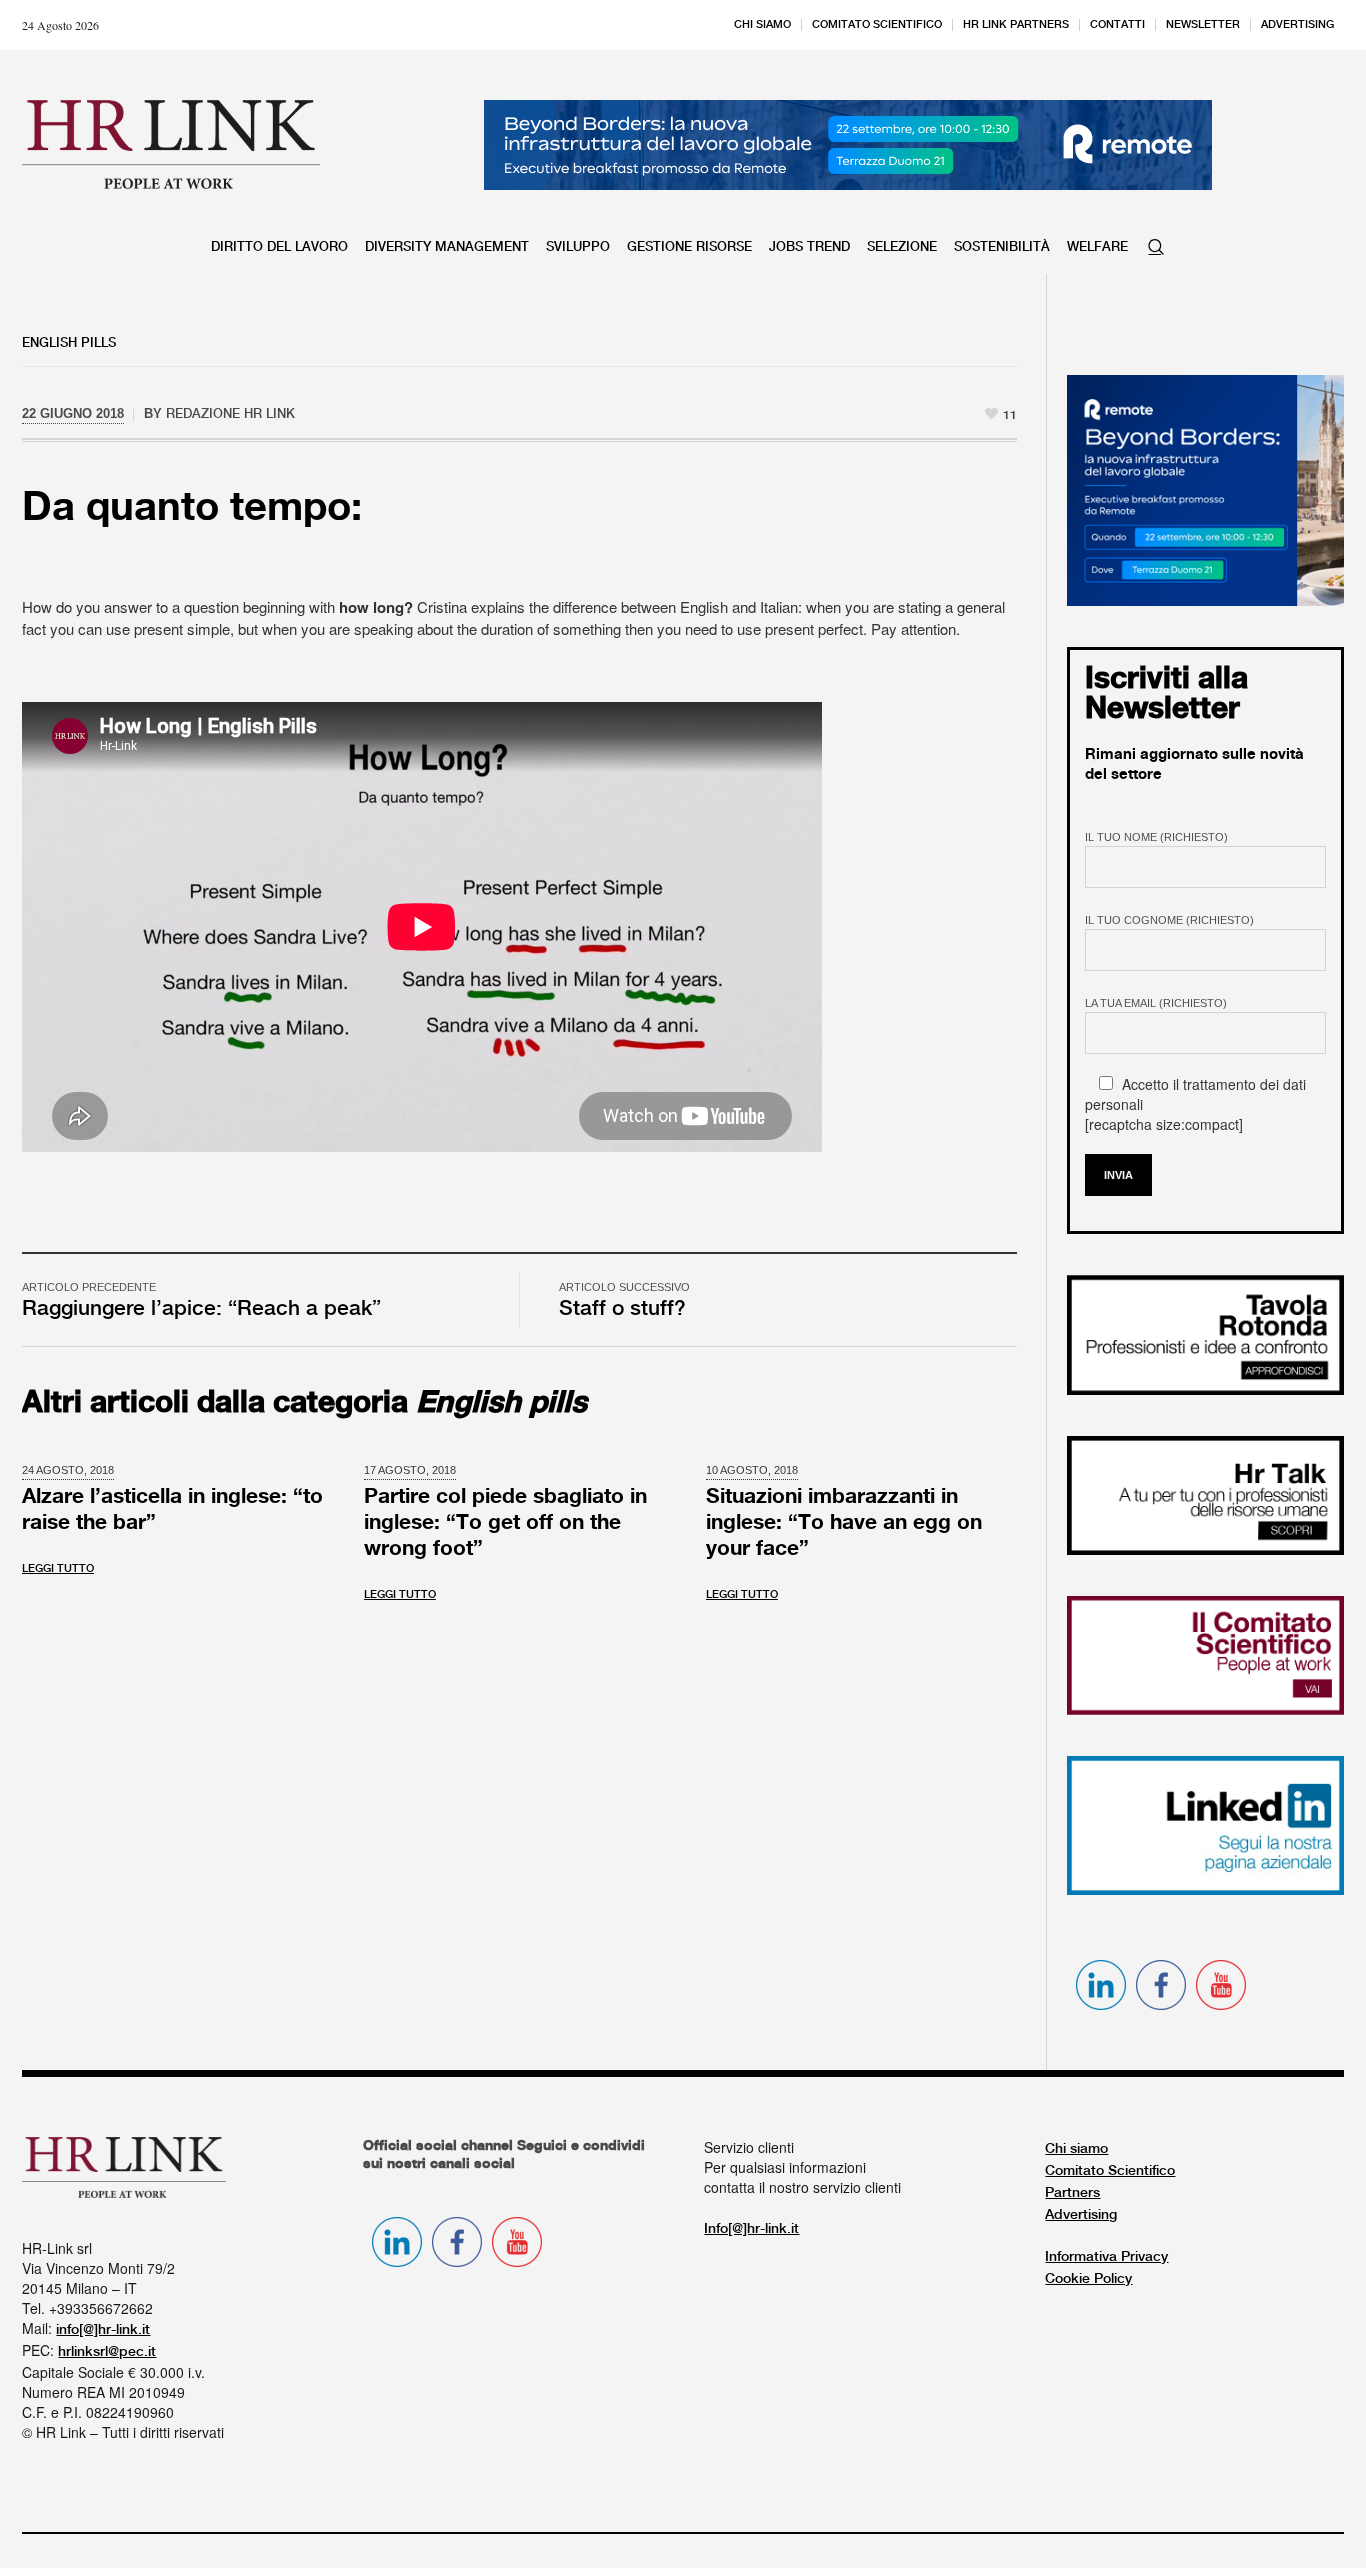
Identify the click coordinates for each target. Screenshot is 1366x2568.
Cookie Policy (1088, 2279)
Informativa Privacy (1106, 2257)
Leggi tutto (58, 1569)
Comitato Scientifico (1110, 2171)
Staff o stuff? (622, 1309)
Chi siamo (1076, 2149)
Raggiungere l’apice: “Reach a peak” (201, 1309)
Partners (1072, 2193)
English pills (69, 343)
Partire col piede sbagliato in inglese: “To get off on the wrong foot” (505, 1523)
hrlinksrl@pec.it (107, 2352)
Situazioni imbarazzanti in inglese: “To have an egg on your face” (844, 1523)
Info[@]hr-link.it (751, 2229)
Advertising (1081, 2215)
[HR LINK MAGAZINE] (171, 144)
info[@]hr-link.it (103, 2330)
